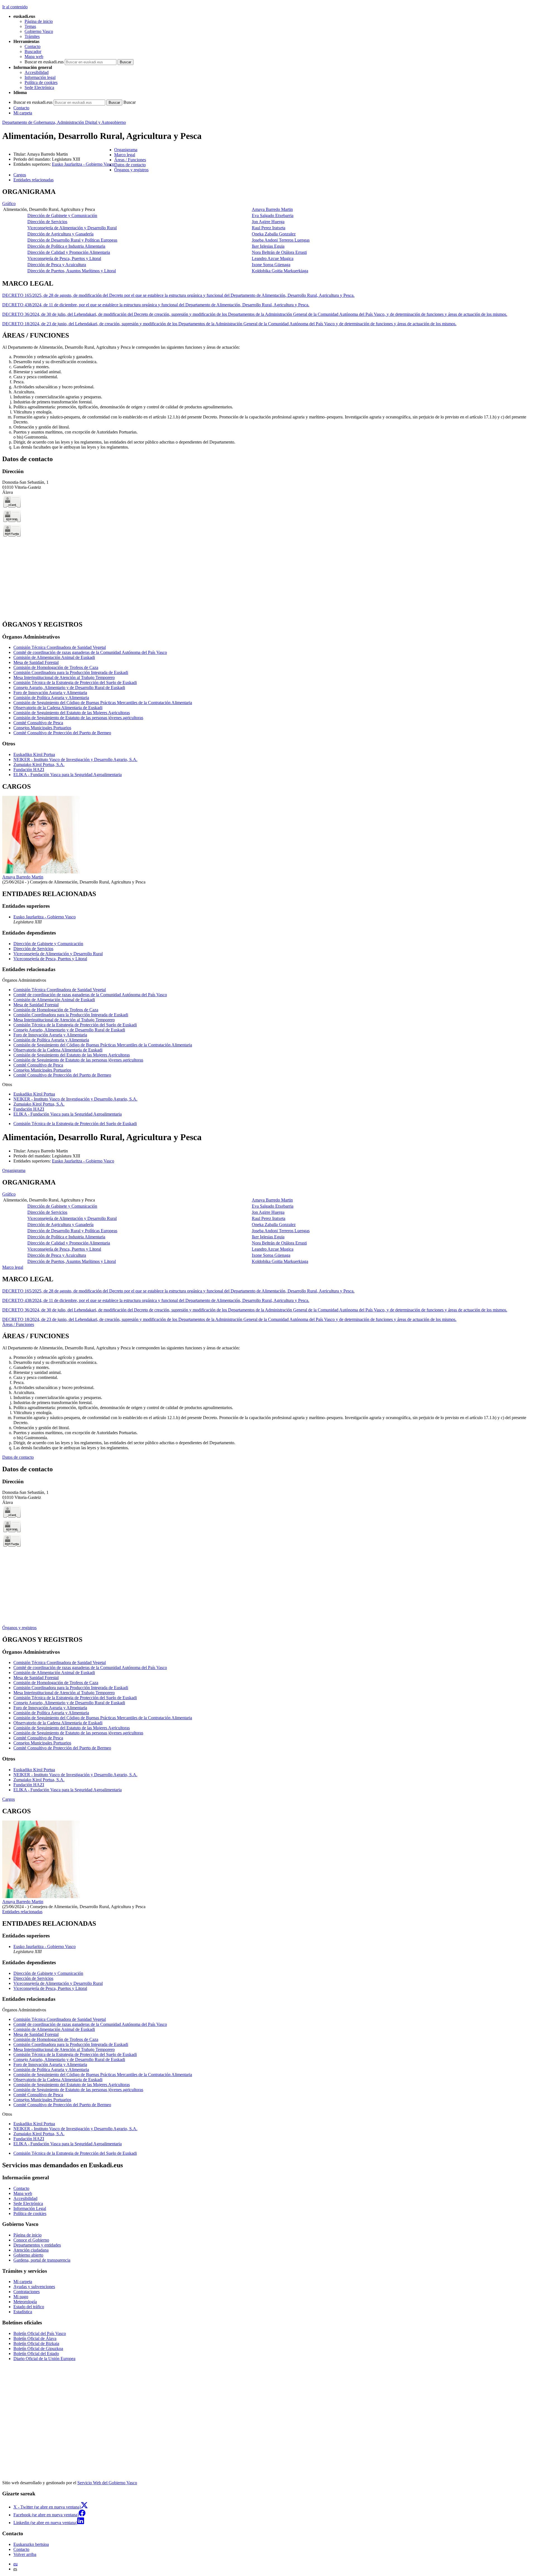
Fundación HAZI (29, 770)
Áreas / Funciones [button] (130, 160)
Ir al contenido (15, 7)
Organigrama (14, 1170)
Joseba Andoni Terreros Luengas (281, 240)
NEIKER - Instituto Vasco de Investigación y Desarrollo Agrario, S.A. (75, 759)
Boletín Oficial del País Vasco (40, 2333)
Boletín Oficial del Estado (36, 2354)
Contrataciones (27, 2292)
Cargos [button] (20, 175)
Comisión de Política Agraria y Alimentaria (51, 698)
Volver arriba (25, 2554)
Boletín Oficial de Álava (35, 2338)
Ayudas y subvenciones (34, 2287)
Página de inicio (39, 21)
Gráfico (9, 204)
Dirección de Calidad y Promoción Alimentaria (69, 252)
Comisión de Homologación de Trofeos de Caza (56, 667)
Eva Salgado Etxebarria (273, 216)
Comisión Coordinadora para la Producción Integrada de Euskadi (71, 672)
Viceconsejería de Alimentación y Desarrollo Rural (72, 228)
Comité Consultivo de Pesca (38, 723)
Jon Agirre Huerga (268, 222)
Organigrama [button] (126, 150)
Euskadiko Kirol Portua (34, 754)
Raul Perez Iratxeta (269, 228)
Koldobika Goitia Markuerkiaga (280, 271)
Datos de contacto (18, 1457)
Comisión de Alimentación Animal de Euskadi (54, 657)
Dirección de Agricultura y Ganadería (60, 234)
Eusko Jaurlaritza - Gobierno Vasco (83, 164)
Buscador (33, 51)
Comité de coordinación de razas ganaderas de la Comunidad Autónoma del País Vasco (90, 652)
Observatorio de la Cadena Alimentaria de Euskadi (58, 708)
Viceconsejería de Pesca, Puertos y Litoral (64, 258)
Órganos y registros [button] (131, 170)
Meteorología (25, 2302)
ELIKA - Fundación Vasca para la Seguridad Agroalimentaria (68, 775)
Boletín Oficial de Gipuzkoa (38, 2349)
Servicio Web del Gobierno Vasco (107, 2483)
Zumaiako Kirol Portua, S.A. (39, 765)
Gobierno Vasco (39, 31)
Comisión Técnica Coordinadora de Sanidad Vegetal (60, 647)
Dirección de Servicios (47, 222)
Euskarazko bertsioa (31, 2544)
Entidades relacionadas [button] (33, 180)
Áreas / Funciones (18, 1324)
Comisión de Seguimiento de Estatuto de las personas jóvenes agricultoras (78, 718)
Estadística (23, 2312)
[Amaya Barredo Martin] (41, 872)
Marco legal (13, 1267)
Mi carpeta (23, 113)
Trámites (32, 36)
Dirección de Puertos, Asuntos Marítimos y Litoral (72, 271)
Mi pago (21, 2297)
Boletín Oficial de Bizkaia (36, 2343)
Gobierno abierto (28, 2255)
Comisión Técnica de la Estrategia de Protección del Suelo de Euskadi (75, 682)
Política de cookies (41, 82)
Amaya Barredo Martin (272, 209)
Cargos (9, 1799)
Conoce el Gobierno (31, 2240)
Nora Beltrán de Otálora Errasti (279, 252)
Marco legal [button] (125, 155)
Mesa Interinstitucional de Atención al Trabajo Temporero (64, 677)
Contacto (33, 46)
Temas (30, 26)
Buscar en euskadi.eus (44, 62)
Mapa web (34, 56)
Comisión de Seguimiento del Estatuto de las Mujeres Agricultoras (72, 713)
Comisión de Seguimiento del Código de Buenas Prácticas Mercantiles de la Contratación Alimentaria (103, 703)
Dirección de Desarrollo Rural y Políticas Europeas (72, 240)
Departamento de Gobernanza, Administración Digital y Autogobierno (64, 122)
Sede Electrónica (39, 87)
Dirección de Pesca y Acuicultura (57, 265)
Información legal (40, 77)
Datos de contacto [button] (130, 165)
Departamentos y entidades (37, 2245)
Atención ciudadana (31, 2250)
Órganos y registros (19, 1628)
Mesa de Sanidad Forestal (36, 662)
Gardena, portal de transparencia (42, 2260)
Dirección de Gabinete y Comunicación (62, 216)
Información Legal (30, 2208)
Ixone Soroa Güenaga (271, 265)
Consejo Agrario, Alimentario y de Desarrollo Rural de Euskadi (69, 688)
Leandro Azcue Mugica (273, 258)
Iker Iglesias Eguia (268, 246)
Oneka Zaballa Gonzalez (274, 234)
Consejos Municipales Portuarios (42, 728)
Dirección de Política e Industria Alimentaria (66, 246)
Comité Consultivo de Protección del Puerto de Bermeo (62, 733)
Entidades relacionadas (22, 1912)
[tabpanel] (268, 231)
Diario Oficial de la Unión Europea (44, 2359)
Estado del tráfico (29, 2307)
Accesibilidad (37, 72)
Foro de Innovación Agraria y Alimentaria (50, 693)
